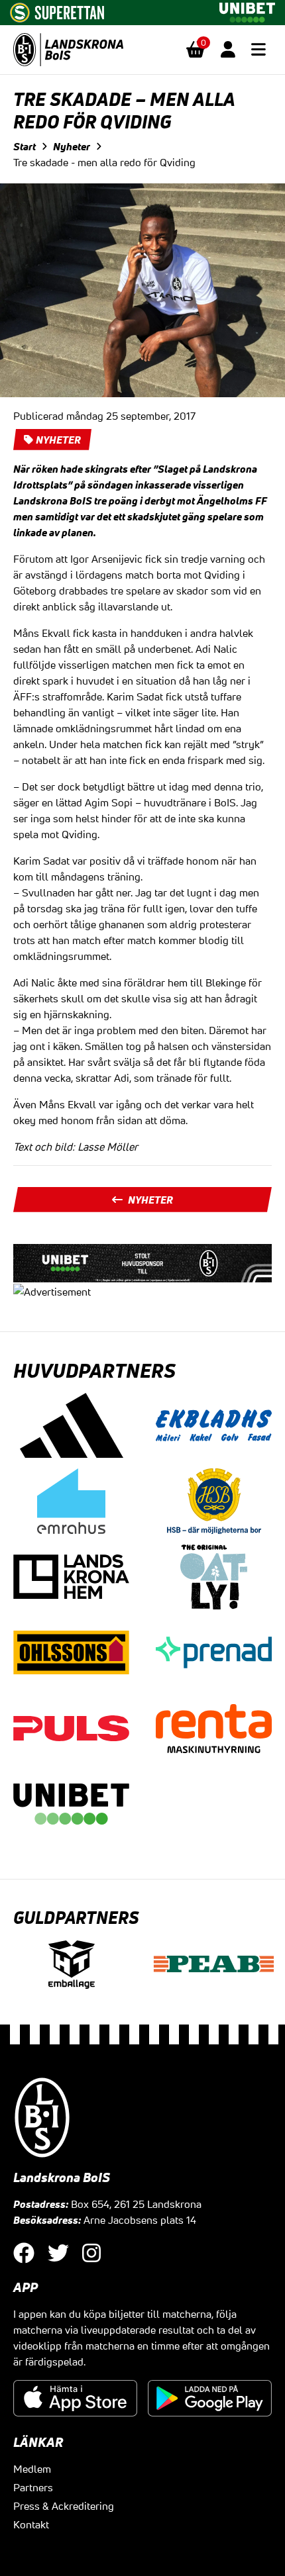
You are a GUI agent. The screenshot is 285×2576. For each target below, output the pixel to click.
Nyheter (72, 146)
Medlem (32, 2469)
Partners (33, 2487)
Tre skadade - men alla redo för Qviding (104, 162)
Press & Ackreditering (64, 2506)
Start (25, 146)
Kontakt (31, 2524)
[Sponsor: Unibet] (247, 10)
